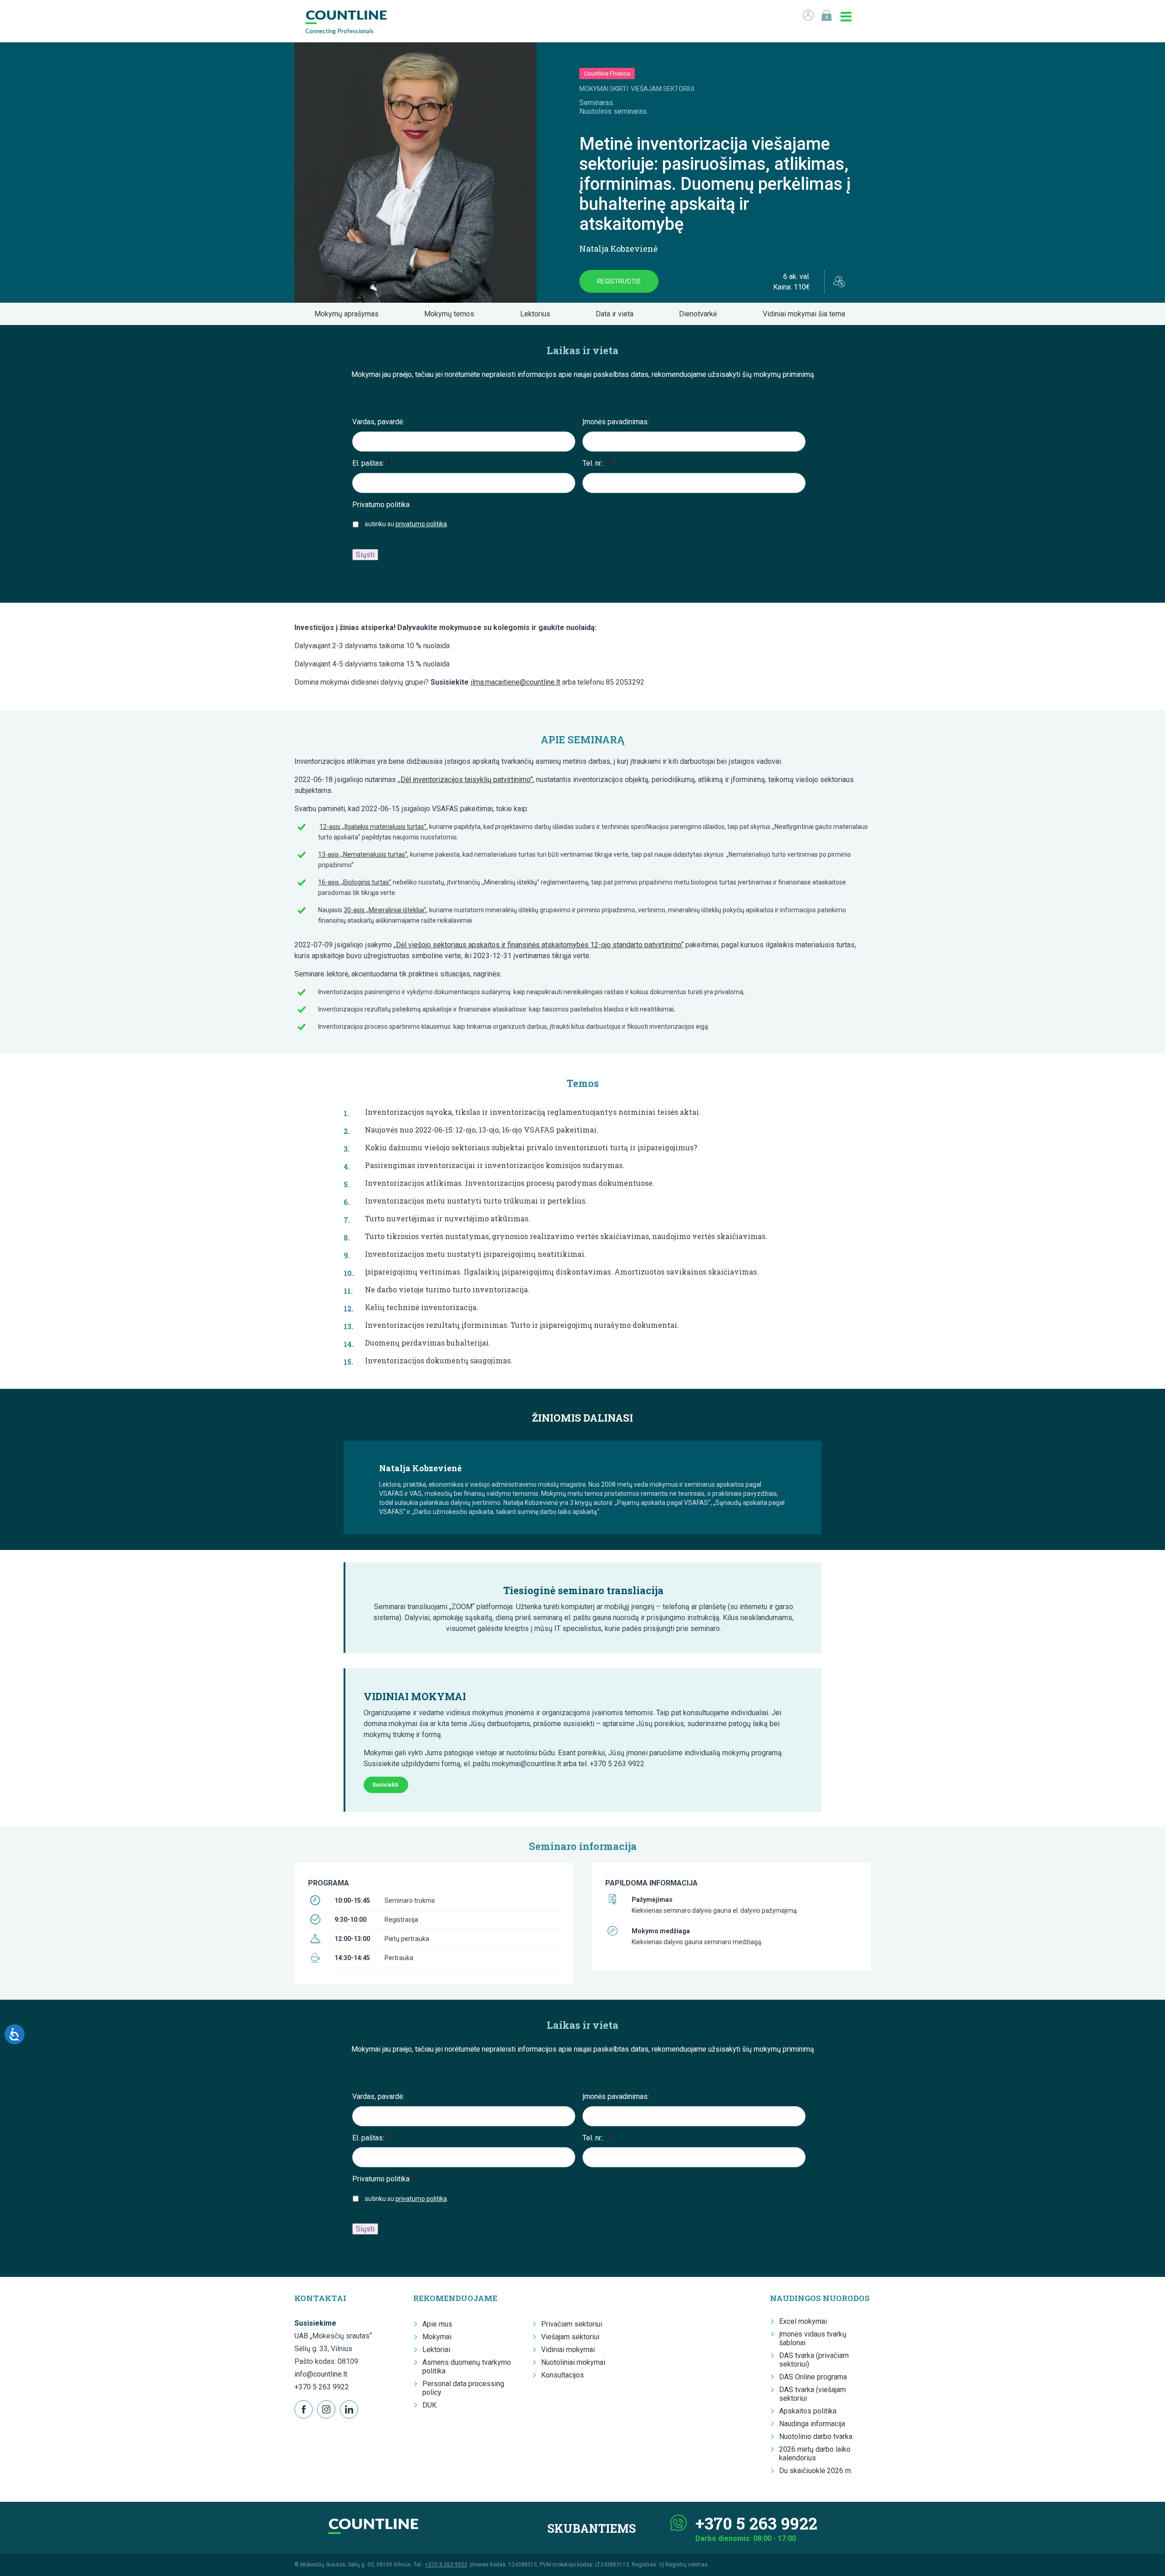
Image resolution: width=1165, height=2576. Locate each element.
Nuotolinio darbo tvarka (816, 2436)
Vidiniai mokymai (568, 2350)
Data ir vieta (617, 314)
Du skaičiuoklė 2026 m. (816, 2471)
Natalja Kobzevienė (618, 249)
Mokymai (437, 2337)
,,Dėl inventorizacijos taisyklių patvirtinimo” (465, 780)
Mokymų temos (452, 314)
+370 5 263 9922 (322, 2387)
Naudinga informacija (812, 2424)
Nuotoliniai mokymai (573, 2362)
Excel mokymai (803, 2321)
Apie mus (437, 2324)
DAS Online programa (813, 2377)
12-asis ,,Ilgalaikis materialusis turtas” (373, 827)
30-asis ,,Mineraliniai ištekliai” (385, 910)
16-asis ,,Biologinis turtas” (355, 882)
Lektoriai (436, 2350)
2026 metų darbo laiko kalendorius (815, 2454)
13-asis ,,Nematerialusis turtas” (363, 854)
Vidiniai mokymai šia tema (807, 314)
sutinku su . (407, 524)
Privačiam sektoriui (572, 2324)
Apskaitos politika (808, 2411)
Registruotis (619, 281)
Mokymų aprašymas (349, 314)
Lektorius (538, 314)
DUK (429, 2405)
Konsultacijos (562, 2375)
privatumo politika (421, 524)
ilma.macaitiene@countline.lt (515, 682)
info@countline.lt (321, 2374)
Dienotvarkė (701, 314)
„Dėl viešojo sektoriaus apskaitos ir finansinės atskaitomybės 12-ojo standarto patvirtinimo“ (539, 945)
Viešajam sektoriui (570, 2337)
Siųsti (365, 555)
